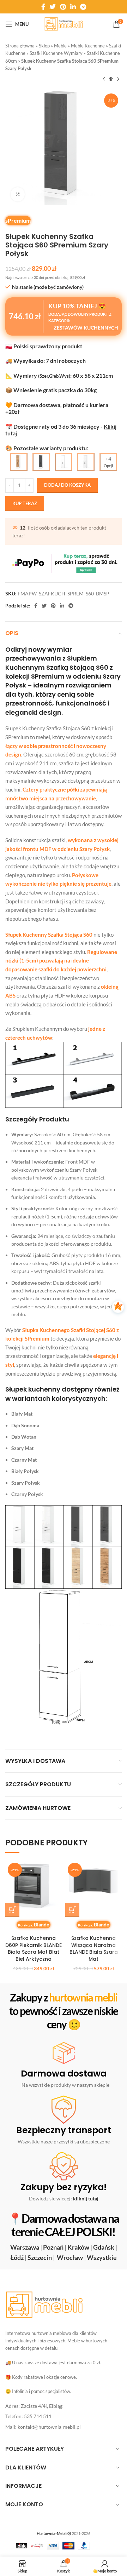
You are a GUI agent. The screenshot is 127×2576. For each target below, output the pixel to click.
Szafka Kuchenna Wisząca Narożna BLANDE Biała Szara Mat (94, 1949)
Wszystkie (102, 2257)
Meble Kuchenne (88, 46)
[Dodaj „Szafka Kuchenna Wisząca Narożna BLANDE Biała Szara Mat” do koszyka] (72, 1910)
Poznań (53, 2247)
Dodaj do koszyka (67, 485)
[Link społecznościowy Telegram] (83, 7)
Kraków (78, 2247)
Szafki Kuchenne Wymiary (56, 53)
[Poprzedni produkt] (104, 79)
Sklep (44, 46)
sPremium (18, 220)
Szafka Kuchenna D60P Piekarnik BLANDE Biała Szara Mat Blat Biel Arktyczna (34, 1949)
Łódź (17, 2257)
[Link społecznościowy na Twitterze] (53, 7)
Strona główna (20, 46)
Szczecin (40, 2257)
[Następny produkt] (118, 79)
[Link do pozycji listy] (64, 2406)
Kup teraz (25, 503)
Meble (60, 46)
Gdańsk (104, 2247)
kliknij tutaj (86, 2198)
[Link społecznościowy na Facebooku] (43, 7)
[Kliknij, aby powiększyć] (18, 194)
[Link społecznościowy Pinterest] (63, 7)
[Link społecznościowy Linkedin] (73, 7)
